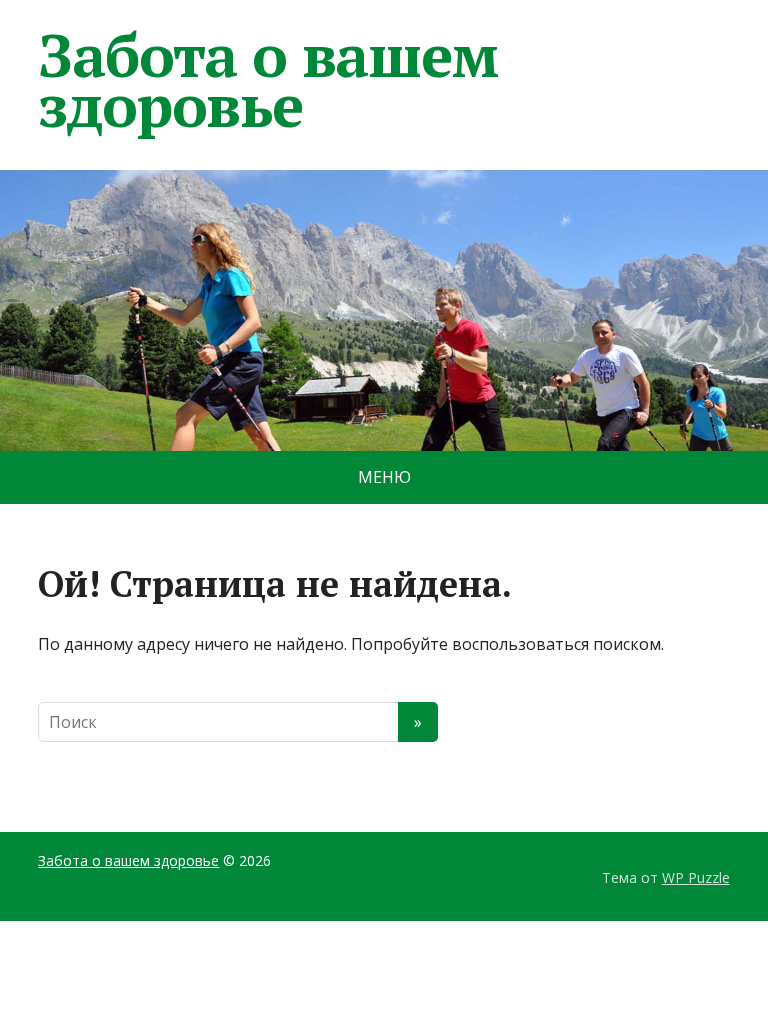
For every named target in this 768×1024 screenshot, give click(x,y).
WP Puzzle (696, 877)
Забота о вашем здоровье (267, 80)
